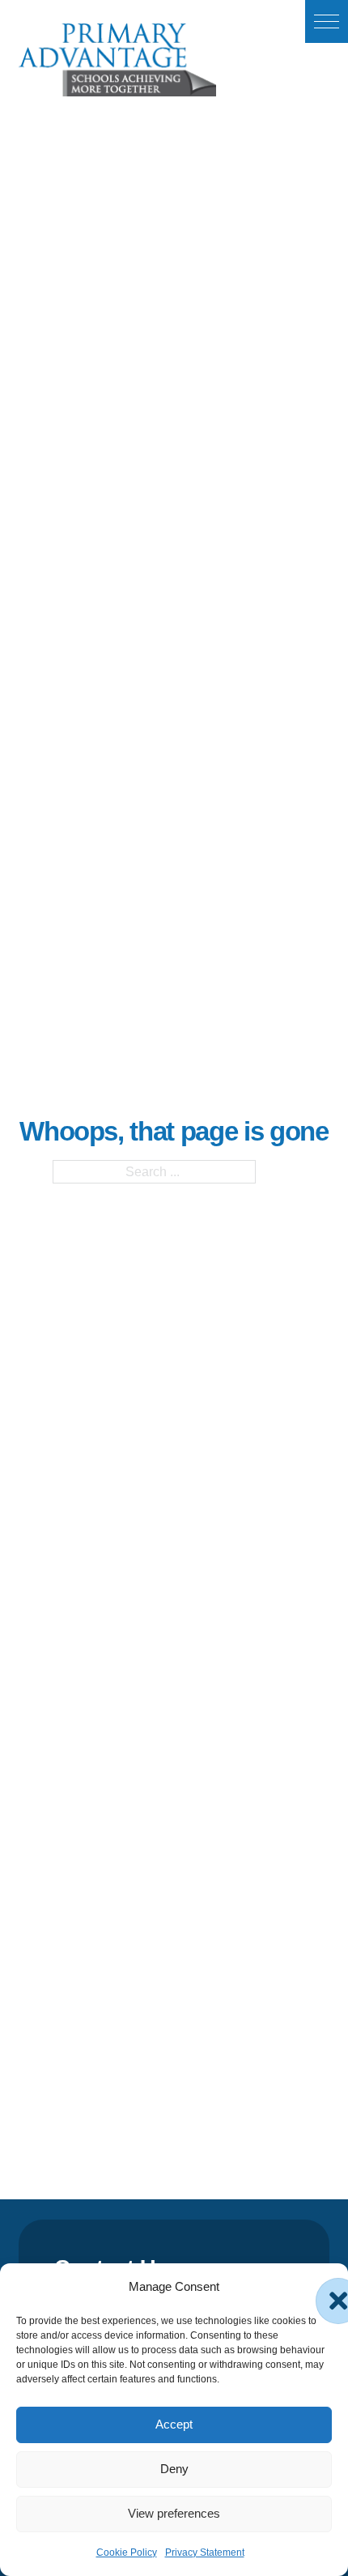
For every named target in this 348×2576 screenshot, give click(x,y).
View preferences (174, 2513)
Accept (174, 2424)
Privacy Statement (205, 2553)
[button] (327, 21)
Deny (174, 2469)
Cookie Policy (127, 2553)
